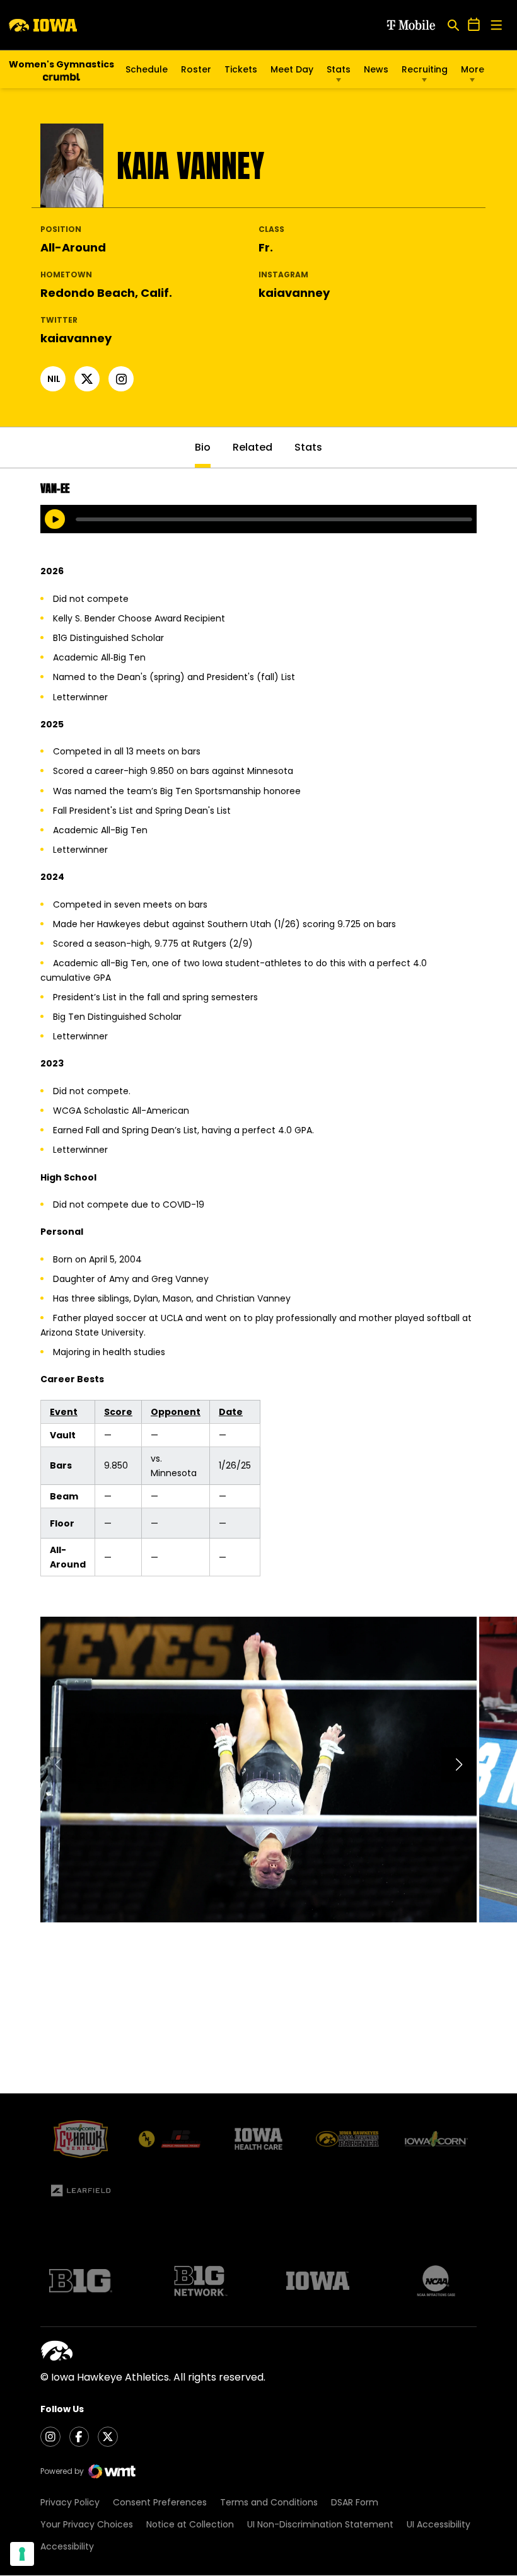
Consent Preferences (160, 2502)
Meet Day (292, 69)
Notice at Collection (190, 2524)
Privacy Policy (70, 2502)
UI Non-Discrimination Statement (320, 2524)
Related (253, 447)
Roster (196, 69)
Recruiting (425, 69)
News (376, 69)
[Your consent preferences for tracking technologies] (22, 2554)
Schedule (147, 69)
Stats (339, 69)
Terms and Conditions (269, 2502)
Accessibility (67, 2546)
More (473, 69)
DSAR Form (355, 2502)
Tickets (241, 72)
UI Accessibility (439, 2524)
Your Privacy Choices (87, 2524)
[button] (459, 1765)
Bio (203, 447)
